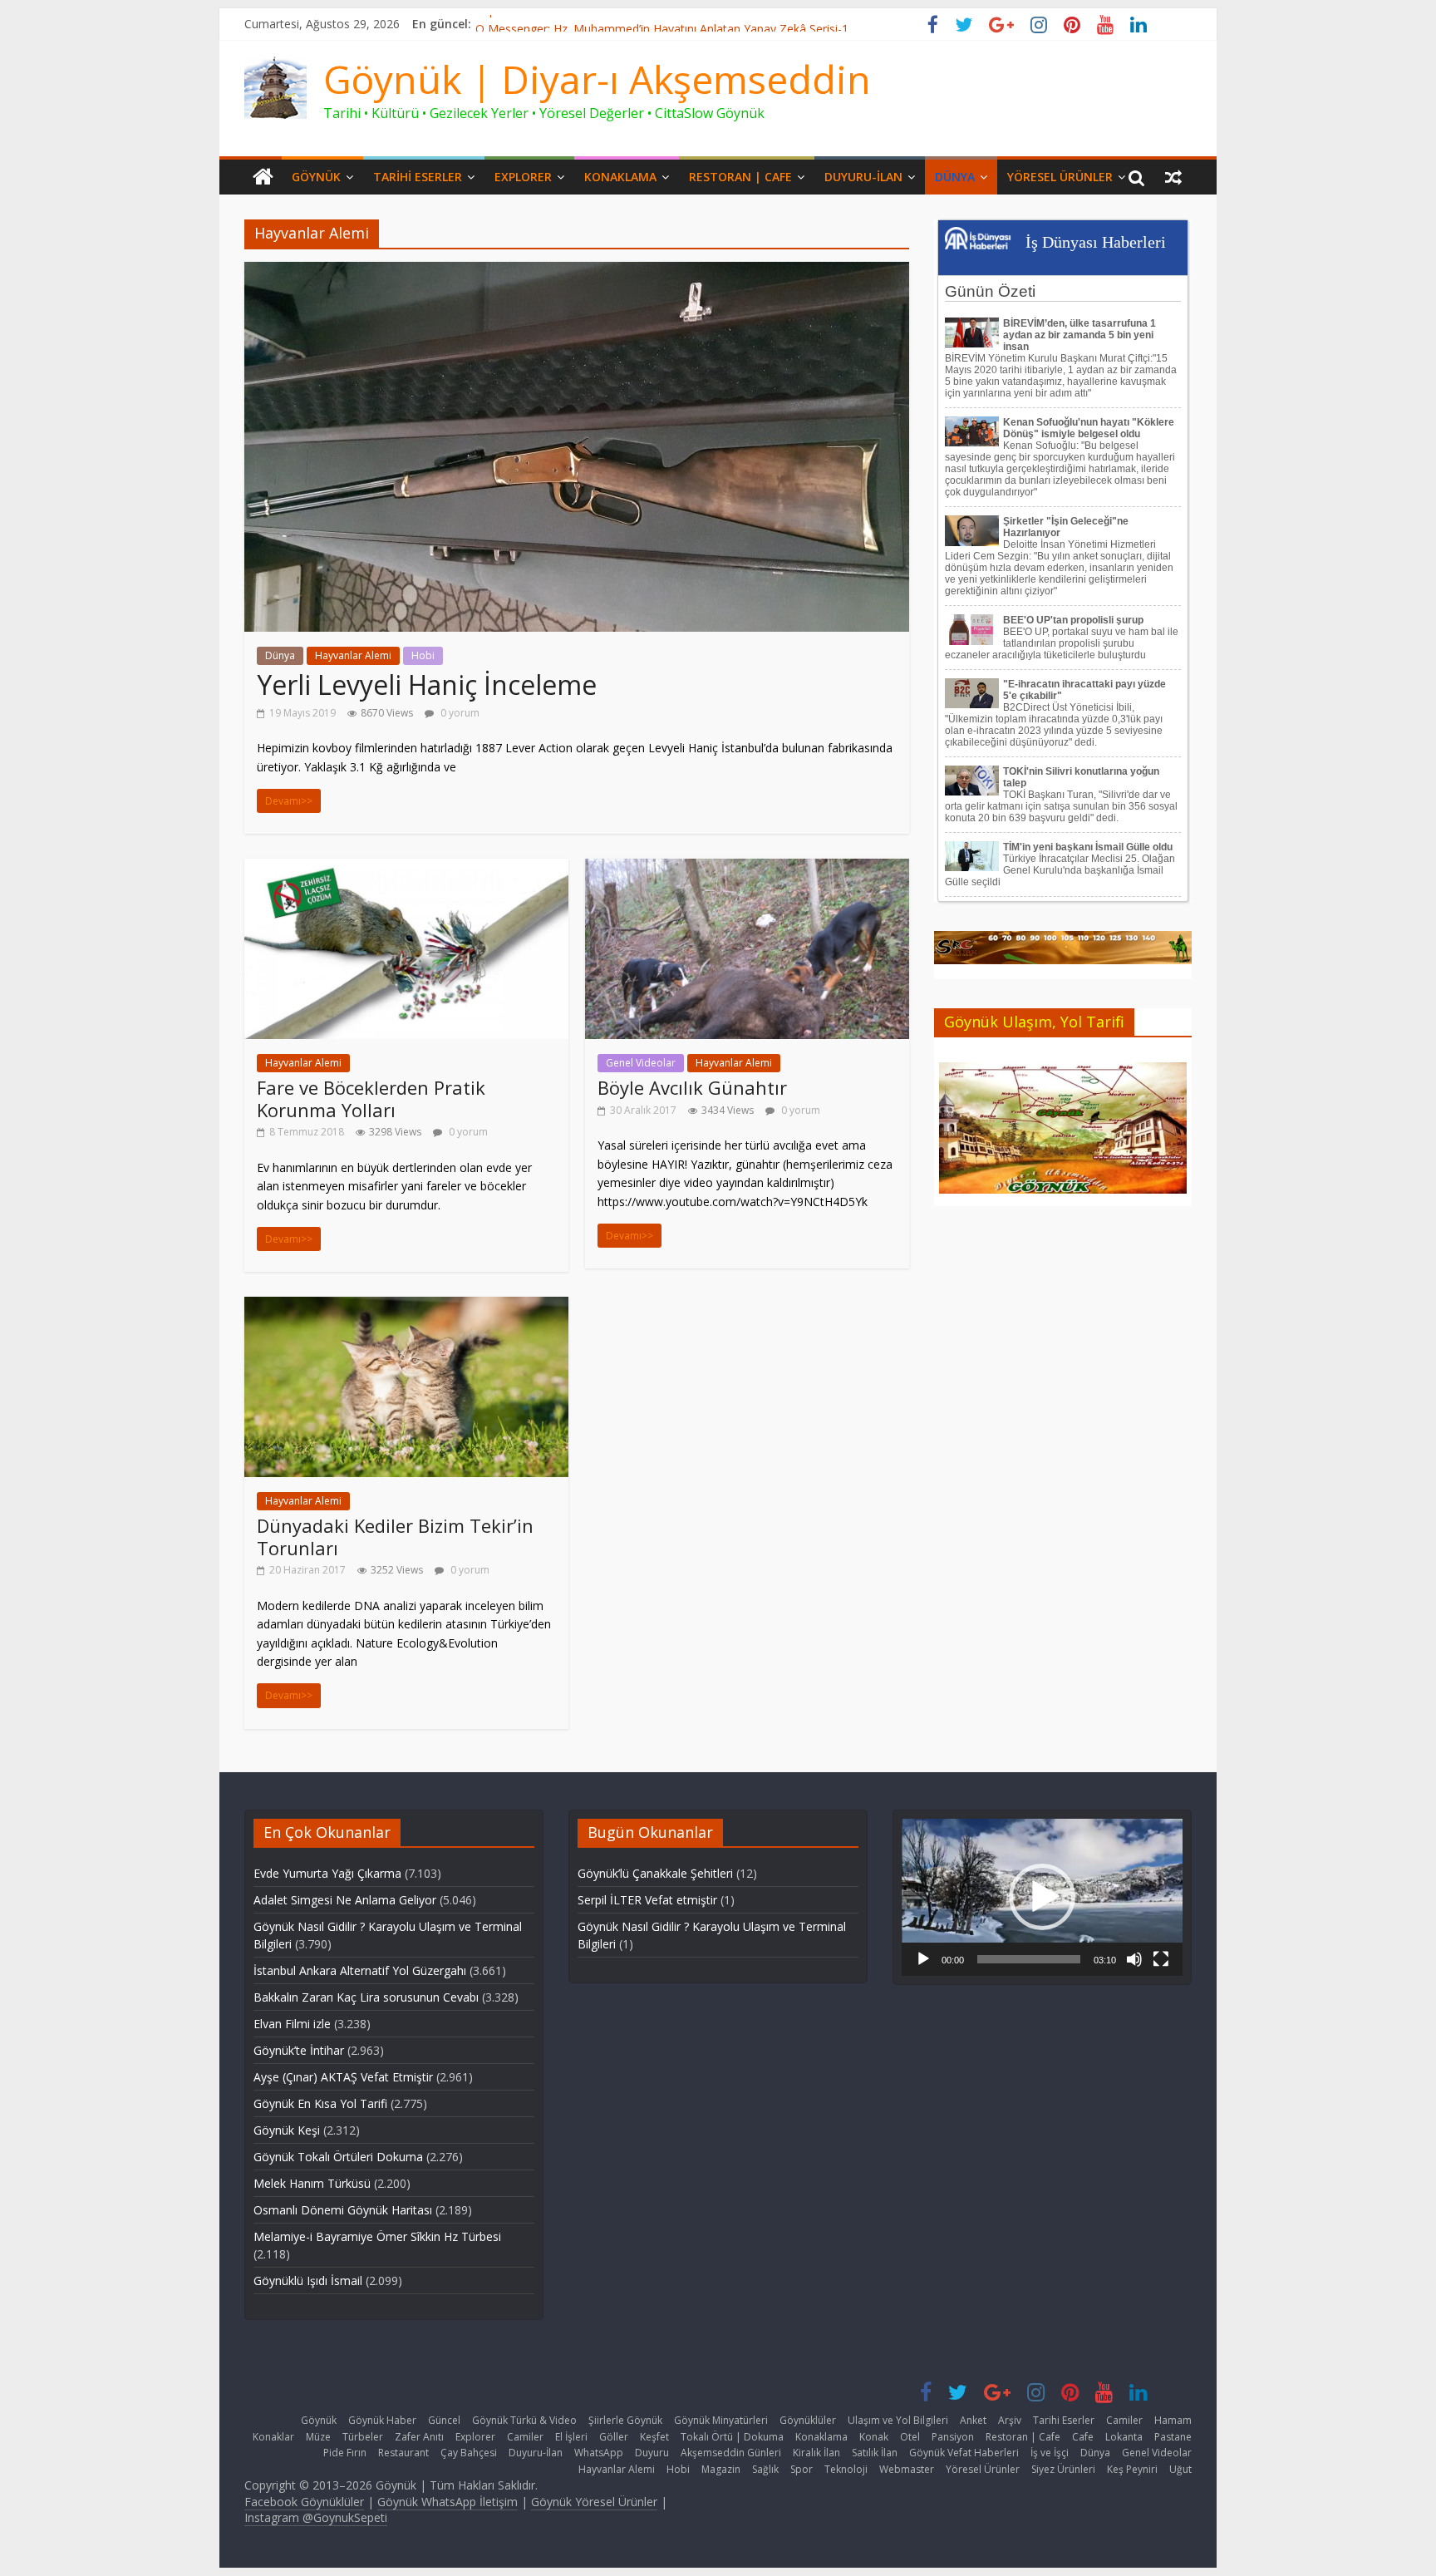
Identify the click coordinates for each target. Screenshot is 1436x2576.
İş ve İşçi (1050, 2453)
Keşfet (654, 2437)
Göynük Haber (382, 2420)
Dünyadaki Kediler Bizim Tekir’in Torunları (395, 1536)
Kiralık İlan (816, 2453)
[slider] (1029, 1959)
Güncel (444, 2420)
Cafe (1083, 2437)
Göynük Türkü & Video (524, 2420)
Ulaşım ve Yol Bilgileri (898, 2420)
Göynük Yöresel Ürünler (594, 2502)
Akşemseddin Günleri (731, 2453)
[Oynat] (923, 1959)
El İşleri (571, 2437)
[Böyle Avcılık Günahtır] (747, 869)
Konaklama (620, 177)
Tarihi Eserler (418, 177)
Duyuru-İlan (863, 177)
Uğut (1180, 2469)
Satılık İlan (875, 2453)
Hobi (423, 655)
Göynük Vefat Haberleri (964, 2453)
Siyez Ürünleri (1063, 2469)
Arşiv (1010, 2420)
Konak (874, 2437)
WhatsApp (599, 2453)
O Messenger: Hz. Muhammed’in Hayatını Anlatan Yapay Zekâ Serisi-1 (662, 24)
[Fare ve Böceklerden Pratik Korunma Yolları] (406, 869)
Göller (614, 2437)
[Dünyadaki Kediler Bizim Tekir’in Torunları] (406, 1307)
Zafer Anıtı (419, 2437)
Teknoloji (846, 2469)
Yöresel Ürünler (1060, 177)
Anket (973, 2420)
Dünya (955, 177)
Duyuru (652, 2453)
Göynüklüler (808, 2420)
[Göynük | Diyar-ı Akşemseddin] (263, 177)
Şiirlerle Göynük (625, 2420)
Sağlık (765, 2469)
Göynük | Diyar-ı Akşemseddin (597, 79)
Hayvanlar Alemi (353, 655)
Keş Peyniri (1132, 2469)
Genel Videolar (641, 1063)
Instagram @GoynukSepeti (316, 2517)
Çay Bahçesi (469, 2453)
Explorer (523, 177)
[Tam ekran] (1161, 1959)
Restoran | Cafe (740, 177)
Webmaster (907, 2469)
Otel (910, 2437)
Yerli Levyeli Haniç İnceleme (427, 685)
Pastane (1173, 2437)
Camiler (1124, 2420)
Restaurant (403, 2453)
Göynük (316, 177)
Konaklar (273, 2437)
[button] (1042, 1897)
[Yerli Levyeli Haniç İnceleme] (577, 272)
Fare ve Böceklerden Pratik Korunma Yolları (371, 1098)
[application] (1042, 1897)
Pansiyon (953, 2437)
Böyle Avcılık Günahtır (692, 1087)
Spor (802, 2469)
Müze (318, 2437)
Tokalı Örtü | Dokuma (732, 2437)
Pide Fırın (345, 2453)
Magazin (721, 2469)
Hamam (1173, 2420)
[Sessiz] (1134, 1959)
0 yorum (459, 713)
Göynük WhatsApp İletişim (448, 2502)
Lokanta (1124, 2437)
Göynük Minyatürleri (721, 2420)
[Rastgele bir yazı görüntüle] (1173, 177)
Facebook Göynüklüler (304, 2502)
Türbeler (363, 2437)
